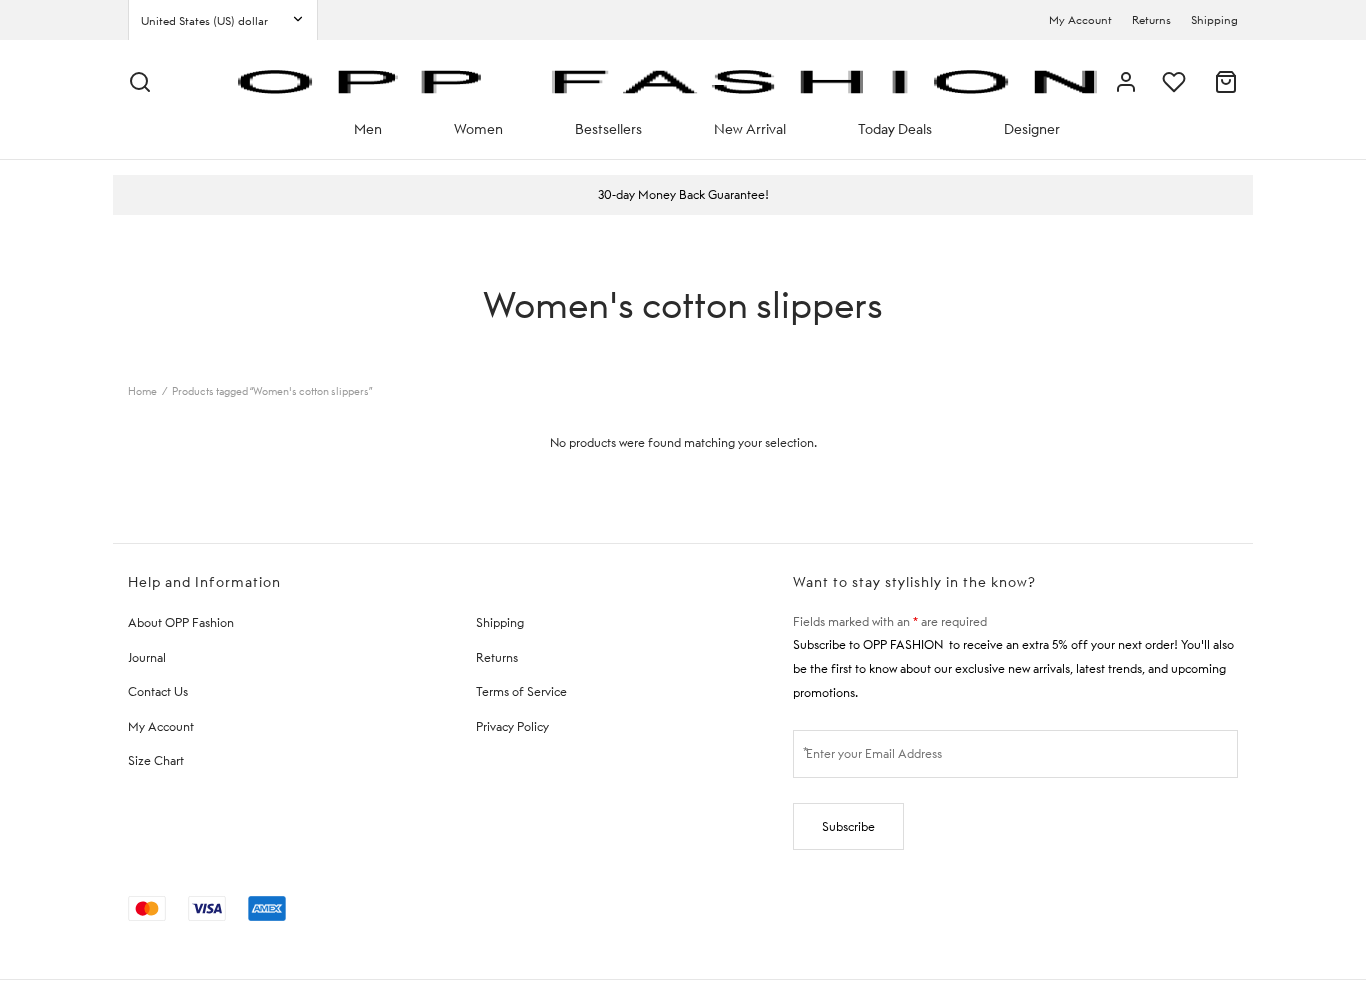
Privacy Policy (512, 726)
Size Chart (156, 760)
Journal (147, 657)
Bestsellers (608, 129)
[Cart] (1226, 82)
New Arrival (750, 129)
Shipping (1214, 20)
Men (368, 129)
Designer (1032, 129)
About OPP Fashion (181, 622)
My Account (1080, 20)
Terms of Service (521, 691)
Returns (1151, 20)
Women (478, 129)
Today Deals (895, 129)
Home (142, 391)
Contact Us (158, 691)
